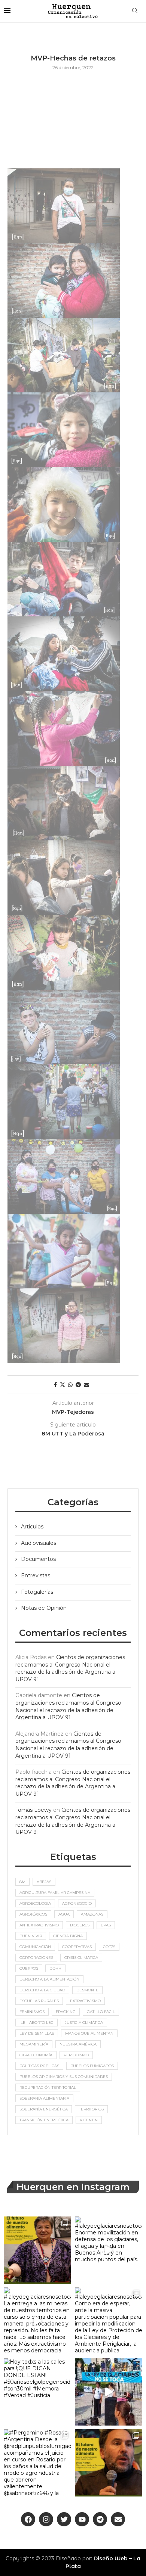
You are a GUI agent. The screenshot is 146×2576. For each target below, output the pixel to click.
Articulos (32, 1527)
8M (22, 1882)
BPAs (106, 1925)
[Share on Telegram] (78, 1385)
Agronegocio (77, 1903)
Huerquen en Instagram (73, 2187)
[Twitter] (64, 2519)
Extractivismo (85, 2001)
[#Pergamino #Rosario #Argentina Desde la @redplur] (37, 2463)
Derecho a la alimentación (49, 1979)
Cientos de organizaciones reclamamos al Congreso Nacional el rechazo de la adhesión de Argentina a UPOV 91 (70, 1668)
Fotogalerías (37, 1592)
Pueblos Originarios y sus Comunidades (64, 2077)
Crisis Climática (81, 1958)
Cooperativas (77, 1947)
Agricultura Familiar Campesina (55, 1893)
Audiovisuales (39, 1543)
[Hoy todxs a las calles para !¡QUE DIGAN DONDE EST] (37, 2392)
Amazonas (92, 1914)
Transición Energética (44, 2120)
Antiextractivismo (39, 1925)
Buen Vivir (31, 1936)
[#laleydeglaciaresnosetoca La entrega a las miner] (37, 2321)
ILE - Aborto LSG (36, 2023)
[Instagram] (46, 2519)
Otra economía (36, 2055)
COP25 (109, 1947)
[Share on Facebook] (55, 1385)
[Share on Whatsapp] (70, 1385)
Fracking (66, 2012)
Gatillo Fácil (101, 2012)
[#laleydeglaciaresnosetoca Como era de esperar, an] (109, 2321)
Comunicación (35, 1947)
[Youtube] (82, 2519)
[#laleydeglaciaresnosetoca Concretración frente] (109, 2392)
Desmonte (87, 1990)
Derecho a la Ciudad (42, 1990)
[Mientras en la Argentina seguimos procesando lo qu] (109, 2463)
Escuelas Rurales (39, 2001)
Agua (64, 1914)
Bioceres (80, 1925)
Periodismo (76, 2055)
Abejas (44, 1882)
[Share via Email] (86, 1385)
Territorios (91, 2109)
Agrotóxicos (33, 1914)
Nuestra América (78, 2044)
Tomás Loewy (34, 1810)
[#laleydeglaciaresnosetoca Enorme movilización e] (109, 2250)
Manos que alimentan (89, 2033)
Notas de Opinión (44, 1608)
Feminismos (32, 2012)
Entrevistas (36, 1575)
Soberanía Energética (44, 2109)
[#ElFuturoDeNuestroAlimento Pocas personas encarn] (37, 2250)
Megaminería (34, 2044)
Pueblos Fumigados (92, 2066)
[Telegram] (100, 2519)
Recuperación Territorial (48, 2087)
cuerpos (29, 1968)
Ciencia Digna (68, 1936)
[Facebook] (28, 2519)
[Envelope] (118, 2519)
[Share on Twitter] (63, 1385)
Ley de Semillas (37, 2033)
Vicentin (89, 2120)
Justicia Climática (84, 2023)
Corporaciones (36, 1958)
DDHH (55, 1968)
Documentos (38, 1559)
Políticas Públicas (39, 2066)
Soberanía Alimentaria (44, 2098)
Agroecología (35, 1903)
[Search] (135, 11)
